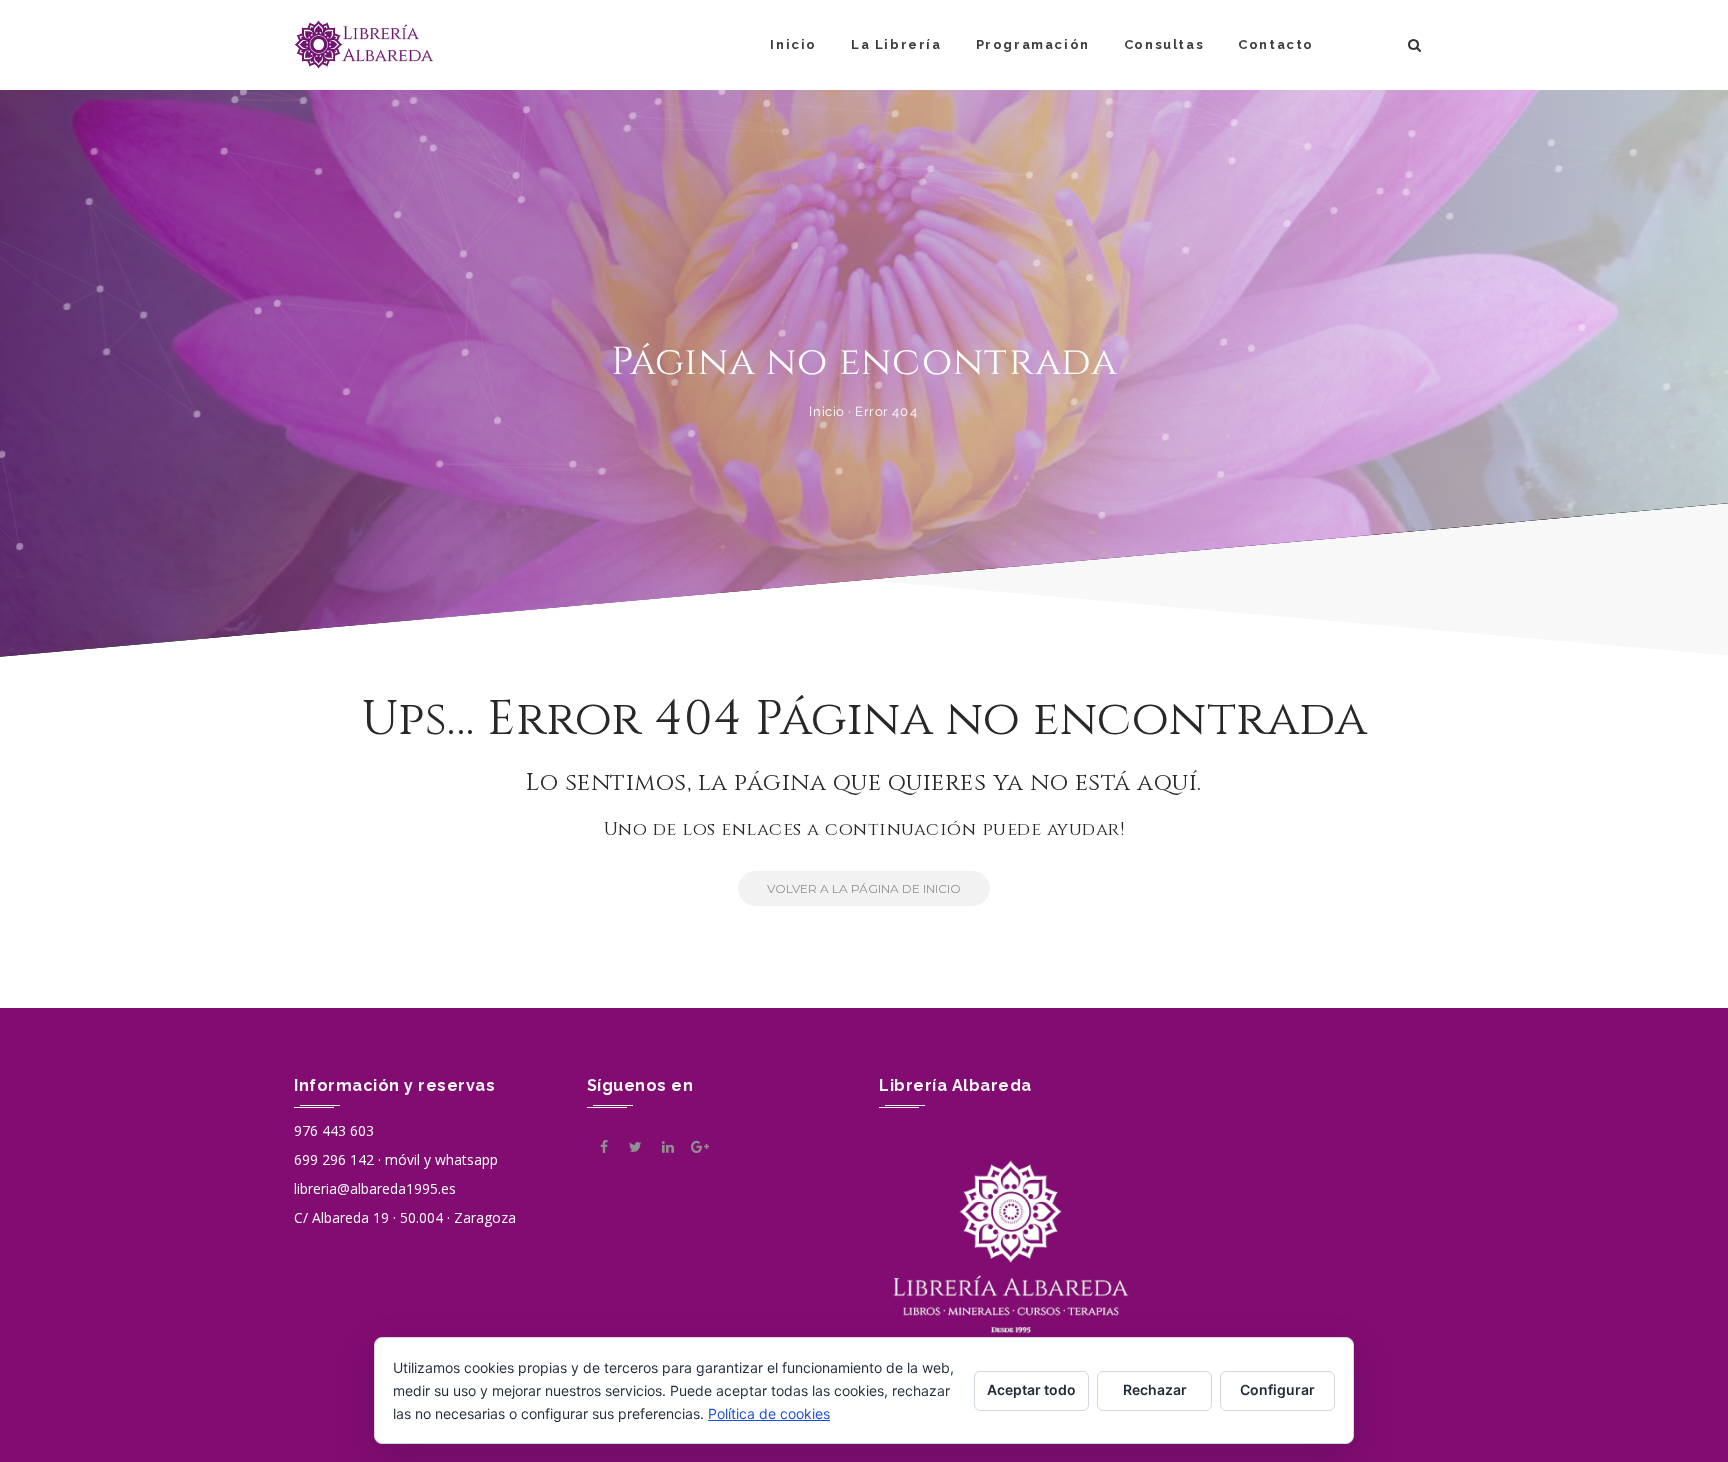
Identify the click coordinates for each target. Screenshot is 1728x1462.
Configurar (1277, 1389)
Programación (1033, 44)
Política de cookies (769, 1413)
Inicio (793, 44)
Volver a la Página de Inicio (864, 888)
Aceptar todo (1031, 1389)
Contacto (1276, 44)
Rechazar (1155, 1389)
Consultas (1164, 44)
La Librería (896, 44)
